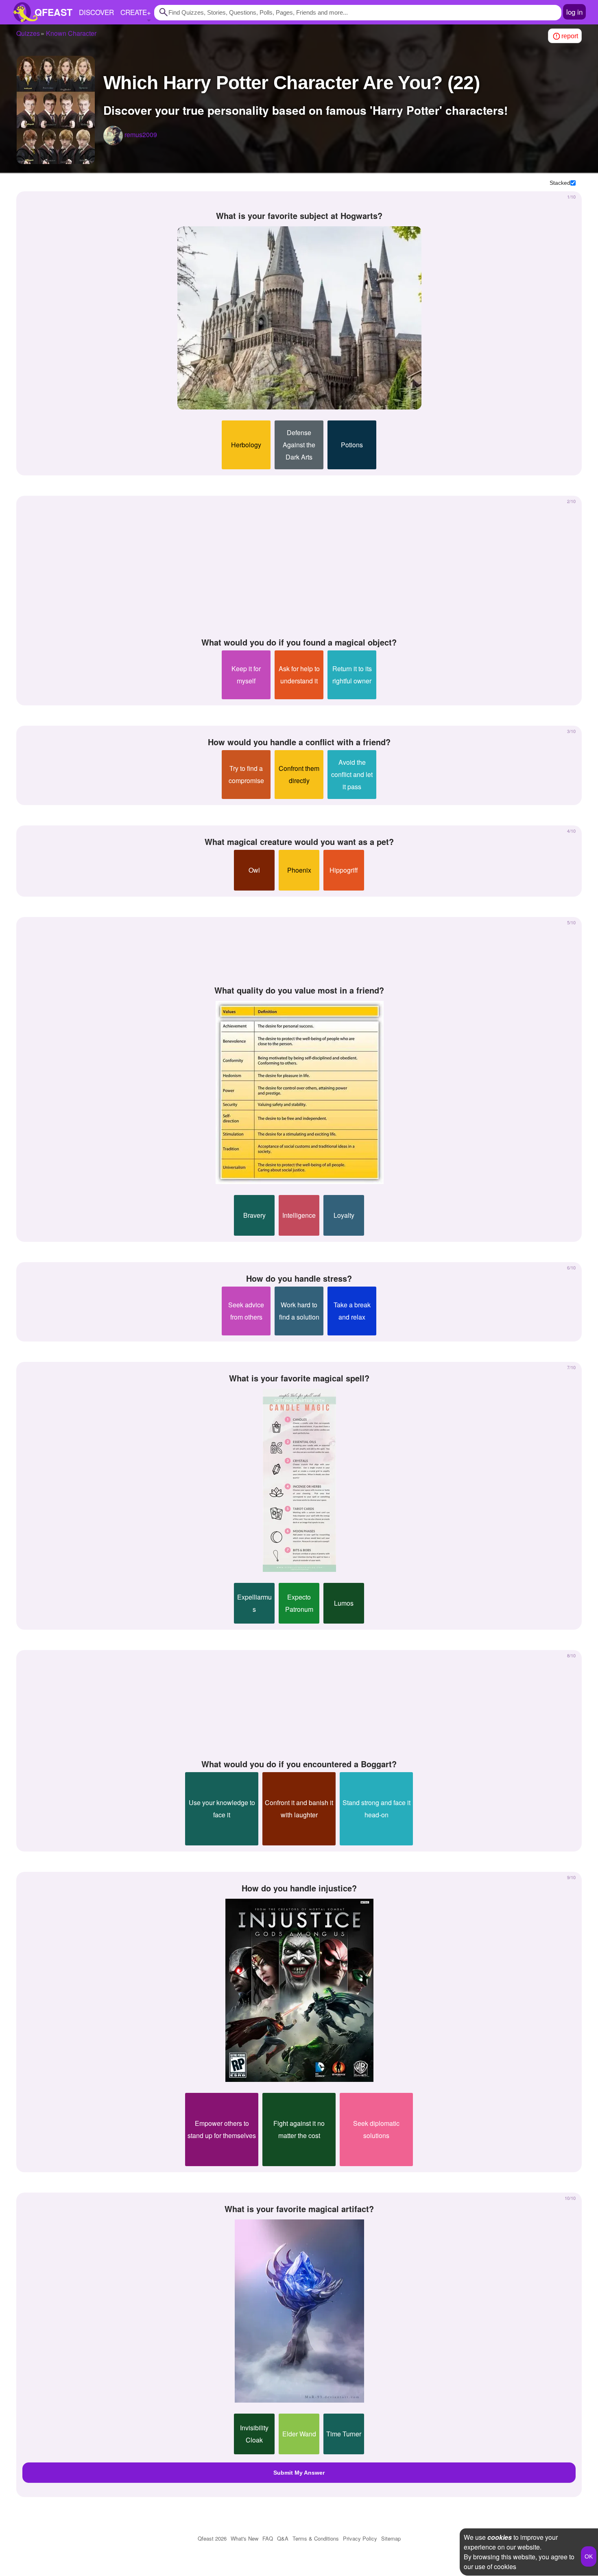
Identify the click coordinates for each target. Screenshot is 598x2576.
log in (574, 12)
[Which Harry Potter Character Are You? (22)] (56, 110)
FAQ (268, 2538)
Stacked (560, 183)
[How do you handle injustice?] (299, 1990)
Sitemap (391, 2538)
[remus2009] (113, 136)
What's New (244, 2538)
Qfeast (212, 2538)
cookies (500, 2537)
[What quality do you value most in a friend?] (299, 1092)
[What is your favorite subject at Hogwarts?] (299, 318)
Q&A (283, 2538)
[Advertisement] (299, 567)
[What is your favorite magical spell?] (299, 1480)
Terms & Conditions (316, 2538)
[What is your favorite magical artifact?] (299, 2311)
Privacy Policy (360, 2538)
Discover (96, 12)
